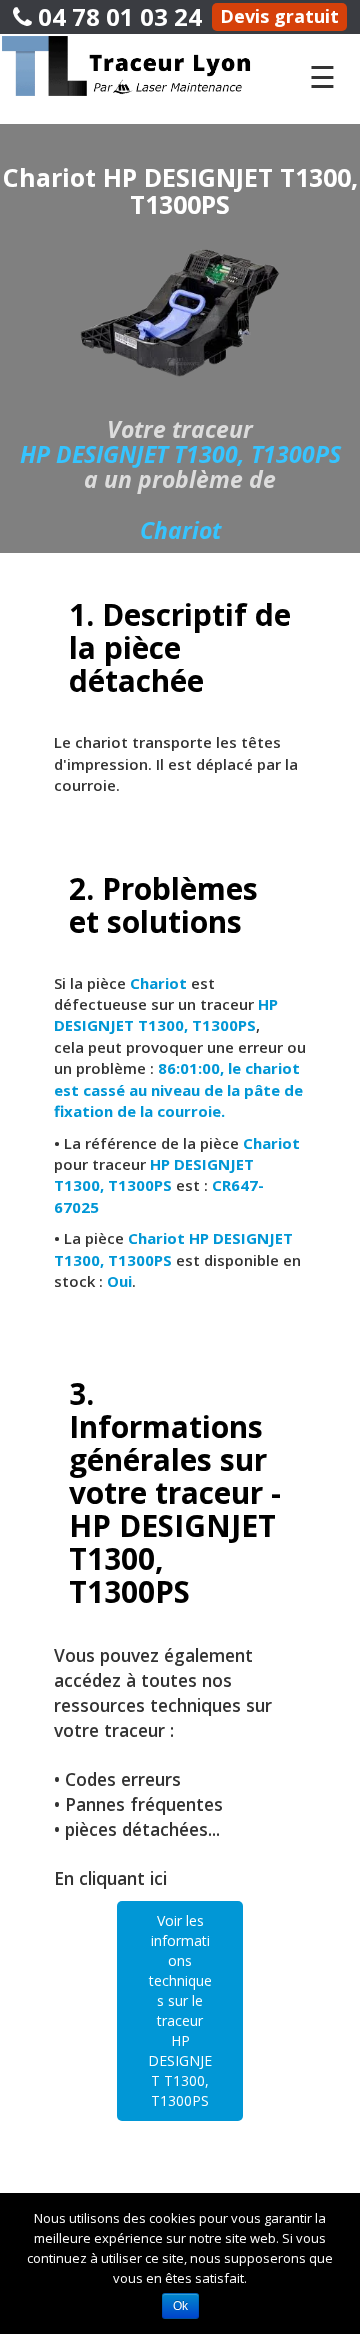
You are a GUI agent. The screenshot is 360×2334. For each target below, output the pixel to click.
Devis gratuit (279, 16)
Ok (180, 2306)
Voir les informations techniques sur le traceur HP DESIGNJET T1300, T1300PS (180, 2010)
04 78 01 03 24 (117, 16)
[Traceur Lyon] (144, 65)
